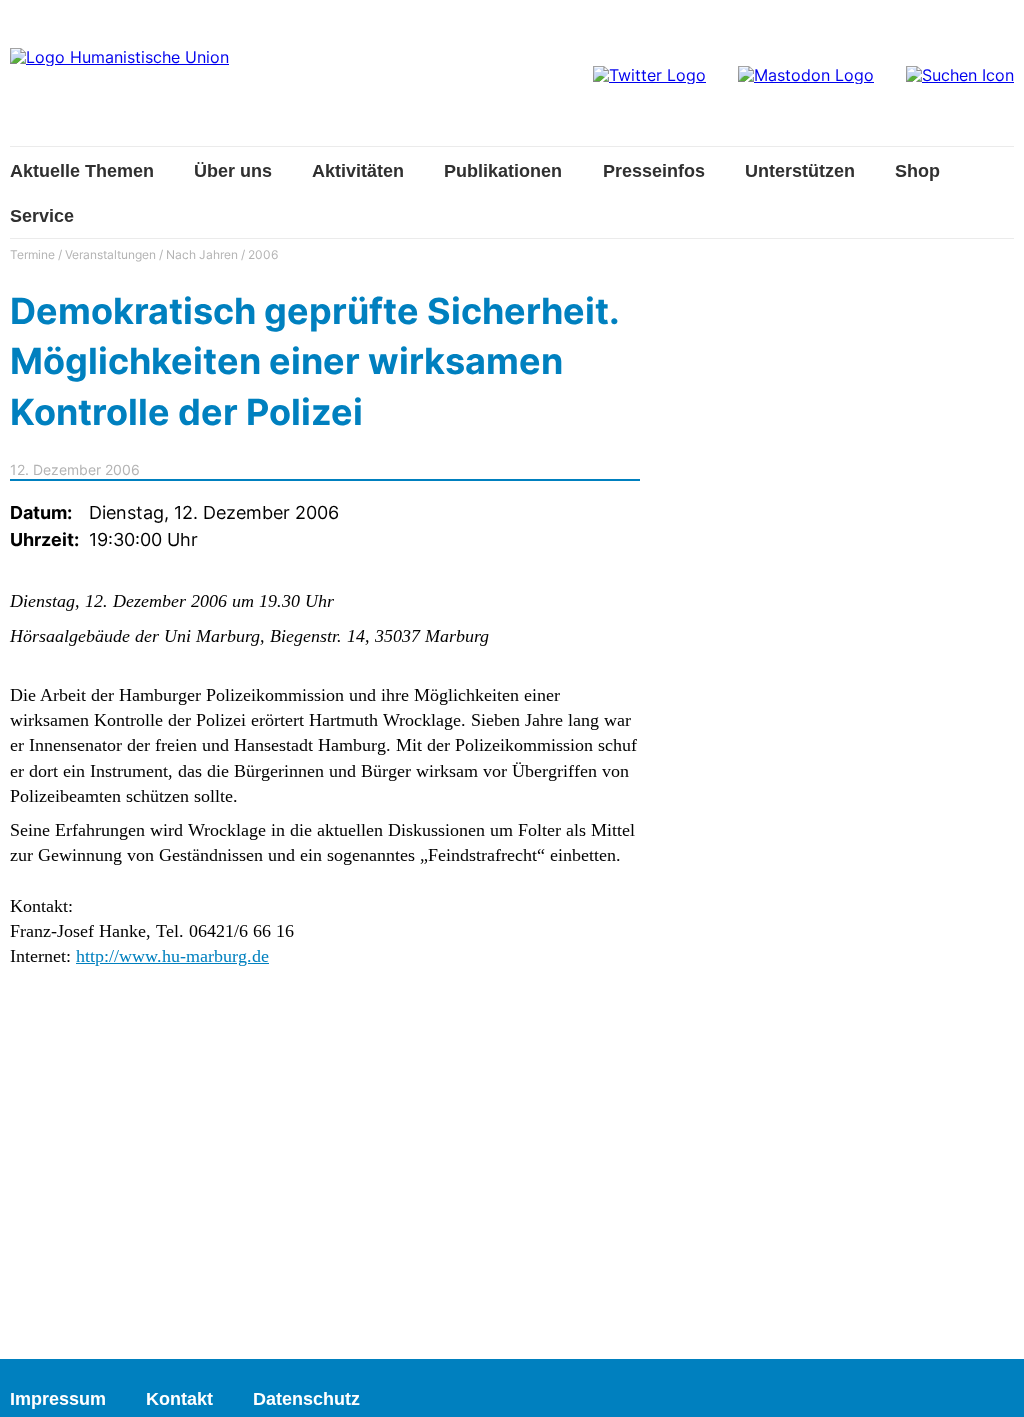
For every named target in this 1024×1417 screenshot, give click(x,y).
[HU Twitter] (649, 75)
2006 (263, 254)
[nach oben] (989, 1382)
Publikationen (503, 171)
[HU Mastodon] (806, 75)
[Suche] (960, 75)
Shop (917, 171)
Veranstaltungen (110, 254)
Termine (32, 254)
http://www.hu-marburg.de (172, 956)
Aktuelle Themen (82, 171)
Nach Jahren (202, 254)
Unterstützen (800, 171)
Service (42, 216)
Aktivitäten (358, 171)
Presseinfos (654, 171)
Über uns (233, 171)
